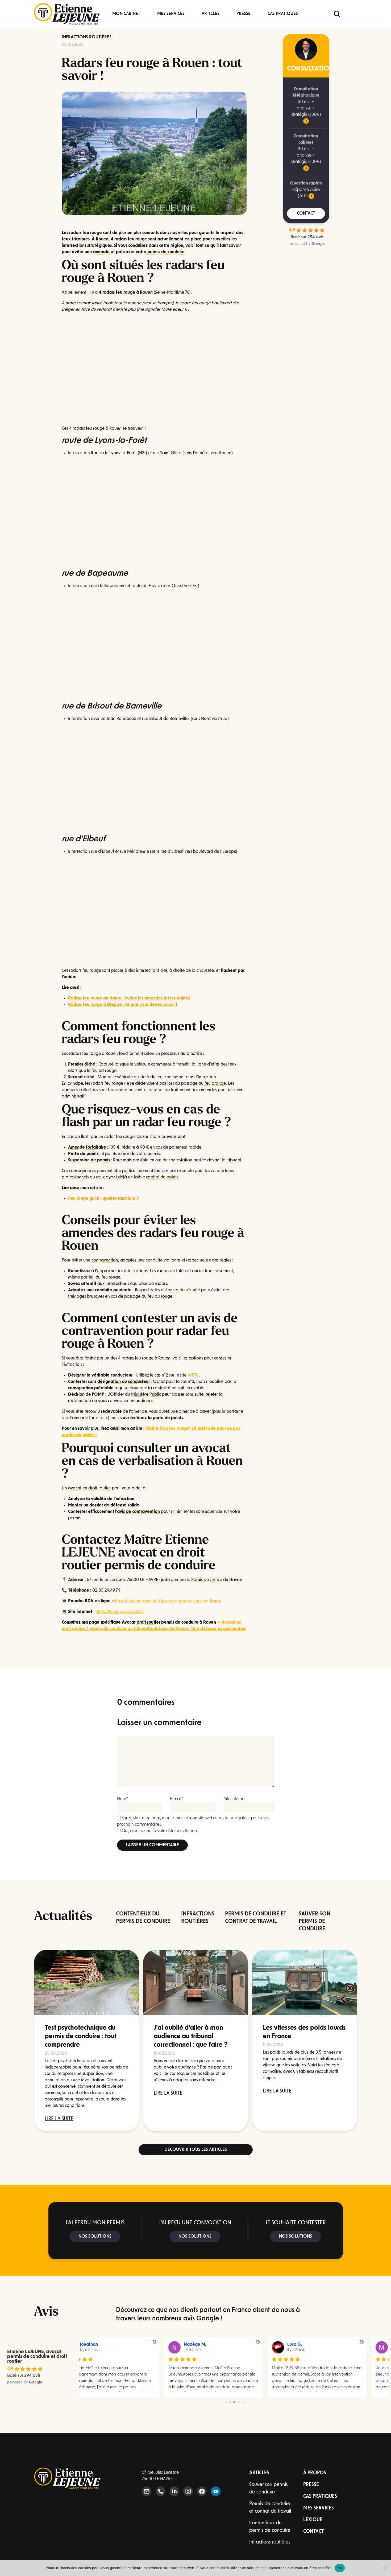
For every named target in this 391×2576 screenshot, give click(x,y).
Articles (211, 14)
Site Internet (235, 1799)
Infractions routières (87, 37)
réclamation (80, 1401)
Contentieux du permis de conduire (270, 2527)
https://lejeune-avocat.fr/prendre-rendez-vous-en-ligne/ (168, 1601)
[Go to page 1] (230, 2402)
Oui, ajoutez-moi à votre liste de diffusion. (159, 1831)
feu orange (215, 1084)
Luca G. (212, 2345)
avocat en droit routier (90, 1488)
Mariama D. (320, 2345)
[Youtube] (216, 2491)
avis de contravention (138, 1512)
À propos (315, 2473)
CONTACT (306, 214)
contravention (105, 1260)
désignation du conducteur (124, 1382)
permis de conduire (166, 252)
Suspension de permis (89, 1160)
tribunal (234, 1160)
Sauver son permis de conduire (269, 2489)
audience (144, 1401)
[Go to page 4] (243, 2402)
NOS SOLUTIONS (95, 2237)
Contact (313, 2532)
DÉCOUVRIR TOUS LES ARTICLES (196, 2150)
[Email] (147, 2491)
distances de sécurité (180, 1290)
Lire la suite (59, 2119)
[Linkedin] (174, 2491)
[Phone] (160, 2491)
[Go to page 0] (226, 2402)
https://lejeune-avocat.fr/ (120, 1612)
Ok (340, 2568)
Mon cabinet (126, 14)
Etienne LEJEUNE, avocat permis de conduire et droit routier (37, 2357)
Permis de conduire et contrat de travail (270, 2508)
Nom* (123, 1799)
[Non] (384, 2568)
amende (101, 252)
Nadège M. (112, 2345)
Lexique (313, 2520)
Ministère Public (146, 1395)
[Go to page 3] (238, 2402)
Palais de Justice (207, 1580)
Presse (244, 14)
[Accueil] (67, 14)
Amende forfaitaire (87, 1148)
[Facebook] (202, 2491)
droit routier (148, 1623)
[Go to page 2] (234, 2402)
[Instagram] (188, 2491)
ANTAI (193, 1375)
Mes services (171, 14)
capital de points (162, 1177)
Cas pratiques (283, 14)
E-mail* (177, 1799)
